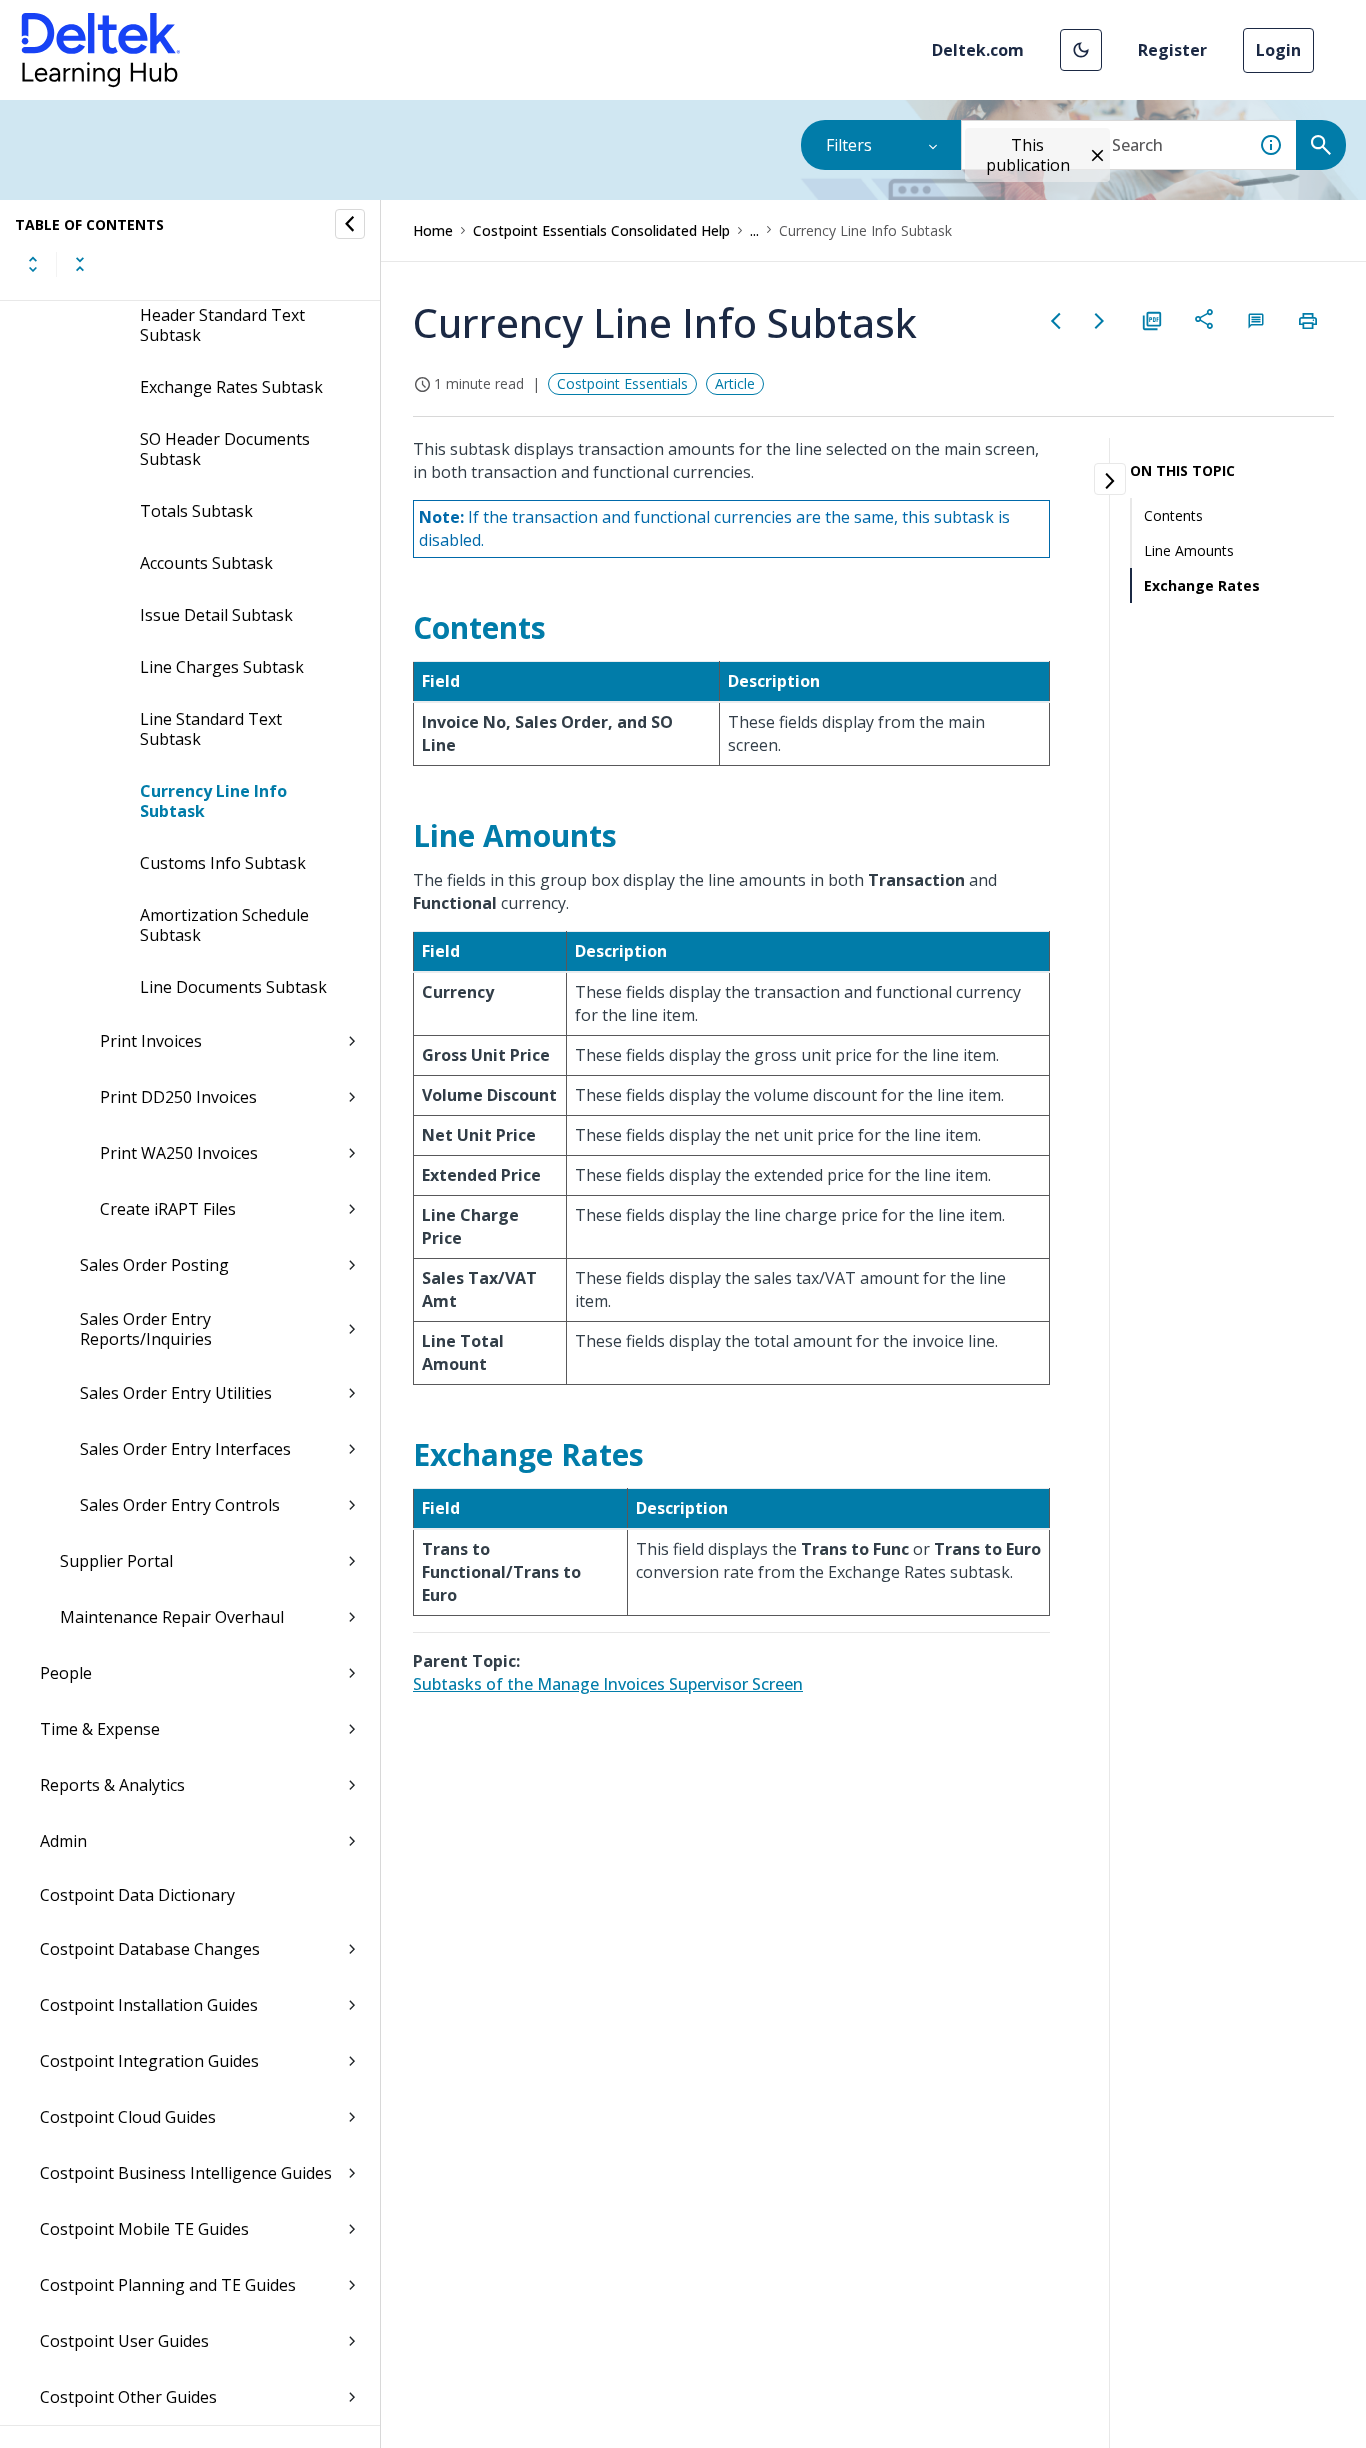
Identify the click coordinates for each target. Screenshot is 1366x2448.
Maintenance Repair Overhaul (172, 1617)
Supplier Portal (116, 1561)
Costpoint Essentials (622, 383)
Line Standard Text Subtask (211, 729)
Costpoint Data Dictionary (137, 1895)
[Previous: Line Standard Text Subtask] (1056, 321)
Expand (33, 264)
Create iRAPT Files (168, 1209)
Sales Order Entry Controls (180, 1505)
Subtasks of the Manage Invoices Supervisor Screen (608, 1684)
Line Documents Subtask (233, 987)
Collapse (80, 264)
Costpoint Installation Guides (149, 2005)
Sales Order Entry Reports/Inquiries (146, 1329)
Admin (63, 1841)
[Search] (1321, 145)
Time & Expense (100, 1729)
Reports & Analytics (112, 1785)
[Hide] (350, 224)
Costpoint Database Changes (150, 1949)
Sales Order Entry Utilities (176, 1393)
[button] (1081, 50)
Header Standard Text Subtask (222, 325)
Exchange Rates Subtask (231, 387)
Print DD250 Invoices (178, 1097)
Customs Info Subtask (223, 863)
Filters (849, 145)
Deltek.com (978, 50)
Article (735, 383)
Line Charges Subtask (222, 667)
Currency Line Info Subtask (213, 801)
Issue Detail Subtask (216, 615)
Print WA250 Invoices (179, 1153)
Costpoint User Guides (124, 2341)
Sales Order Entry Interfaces (185, 1449)
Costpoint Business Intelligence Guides (186, 2173)
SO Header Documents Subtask (225, 449)
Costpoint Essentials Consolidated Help (601, 230)
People (66, 1673)
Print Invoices (151, 1041)
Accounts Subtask (206, 563)
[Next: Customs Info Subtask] (1100, 321)
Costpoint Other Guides (128, 2397)
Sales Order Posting (154, 1265)
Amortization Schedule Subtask (224, 925)
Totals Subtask (196, 511)
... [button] (754, 230)
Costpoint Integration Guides (149, 2061)
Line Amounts (1189, 550)
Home (433, 230)
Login (1278, 50)
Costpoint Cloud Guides (128, 2117)
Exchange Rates (1202, 585)
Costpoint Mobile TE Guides (144, 2229)
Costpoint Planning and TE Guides (168, 2285)
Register (1172, 50)
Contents (1173, 515)
